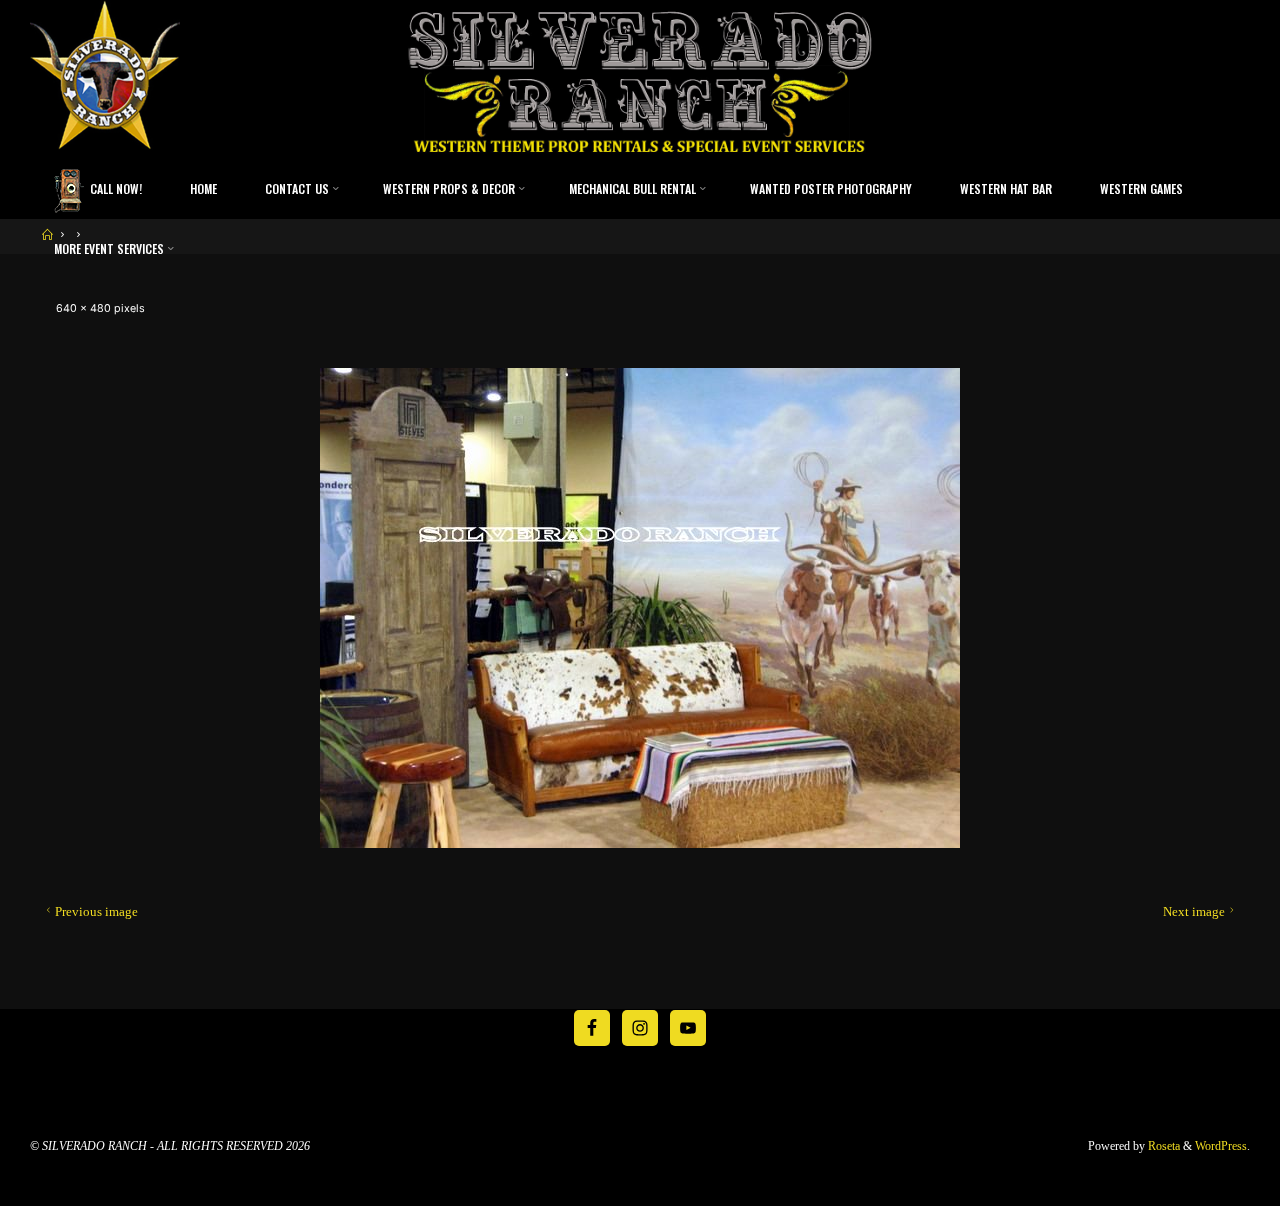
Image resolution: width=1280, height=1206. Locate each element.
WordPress (1221, 1146)
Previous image (96, 911)
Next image (1194, 911)
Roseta (1162, 1146)
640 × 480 (85, 308)
